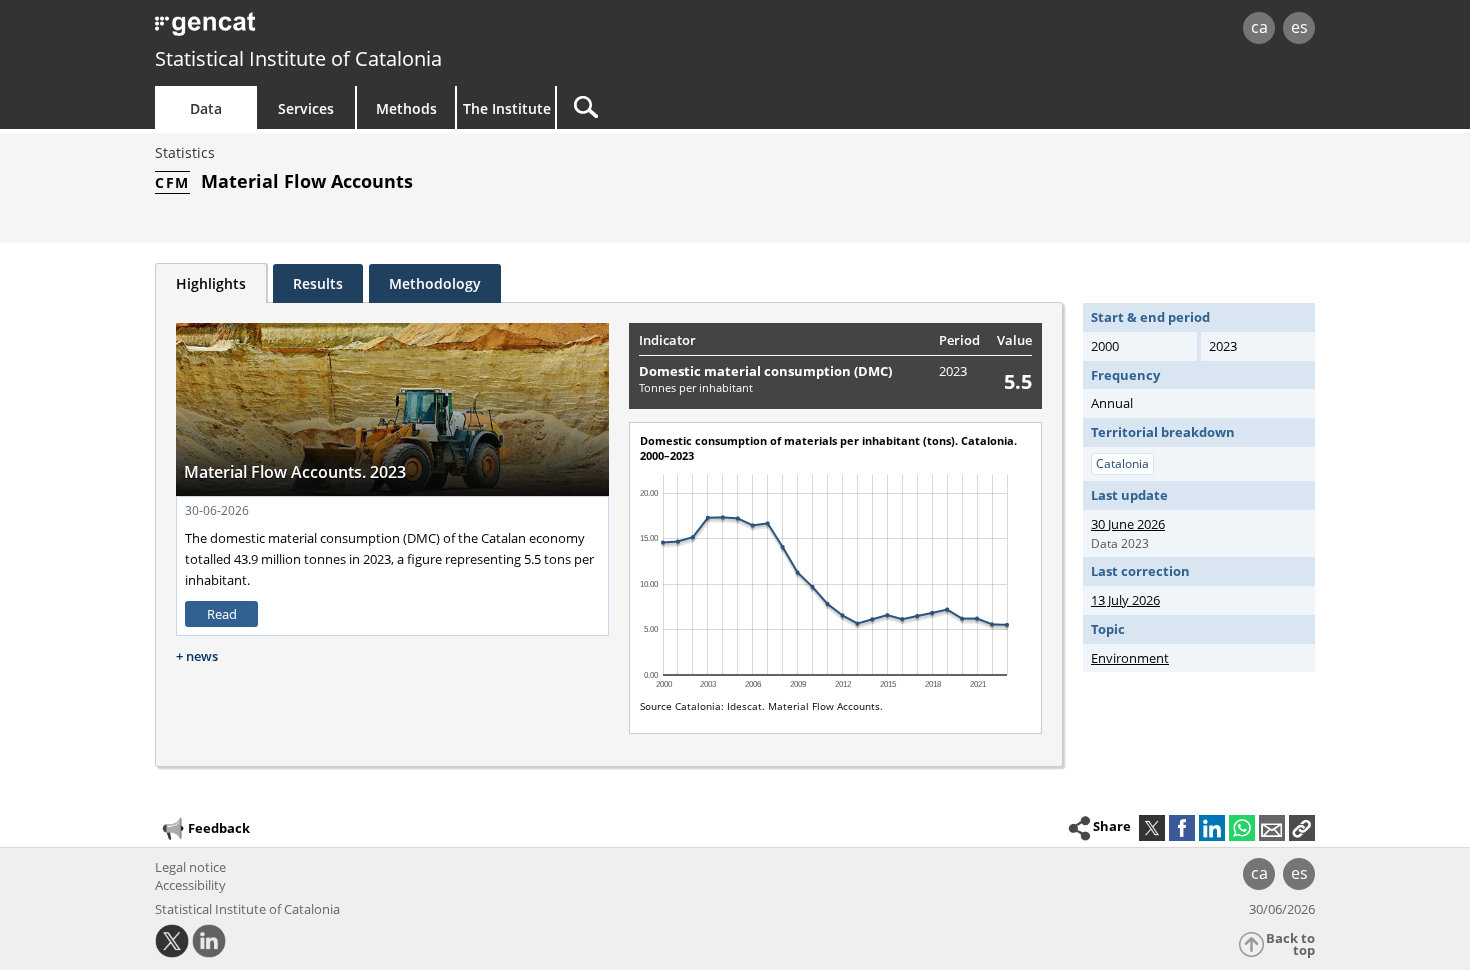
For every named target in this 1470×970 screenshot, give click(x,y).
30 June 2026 (1128, 524)
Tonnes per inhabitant (696, 387)
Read (222, 614)
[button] (1302, 828)
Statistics (185, 152)
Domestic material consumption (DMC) (765, 371)
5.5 (1018, 381)
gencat (387, 29)
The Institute (507, 108)
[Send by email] (1272, 828)
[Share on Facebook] (1182, 828)
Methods (406, 108)
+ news (197, 656)
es (1299, 27)
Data (206, 108)
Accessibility (190, 885)
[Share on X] (1152, 828)
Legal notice (190, 867)
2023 (953, 371)
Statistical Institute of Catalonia (298, 58)
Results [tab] (318, 283)
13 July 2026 (1125, 600)
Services (306, 108)
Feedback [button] (219, 827)
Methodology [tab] (435, 283)
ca (1259, 27)
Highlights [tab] (211, 283)
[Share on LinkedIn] (1212, 828)
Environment (1130, 658)
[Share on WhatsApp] (1242, 828)
